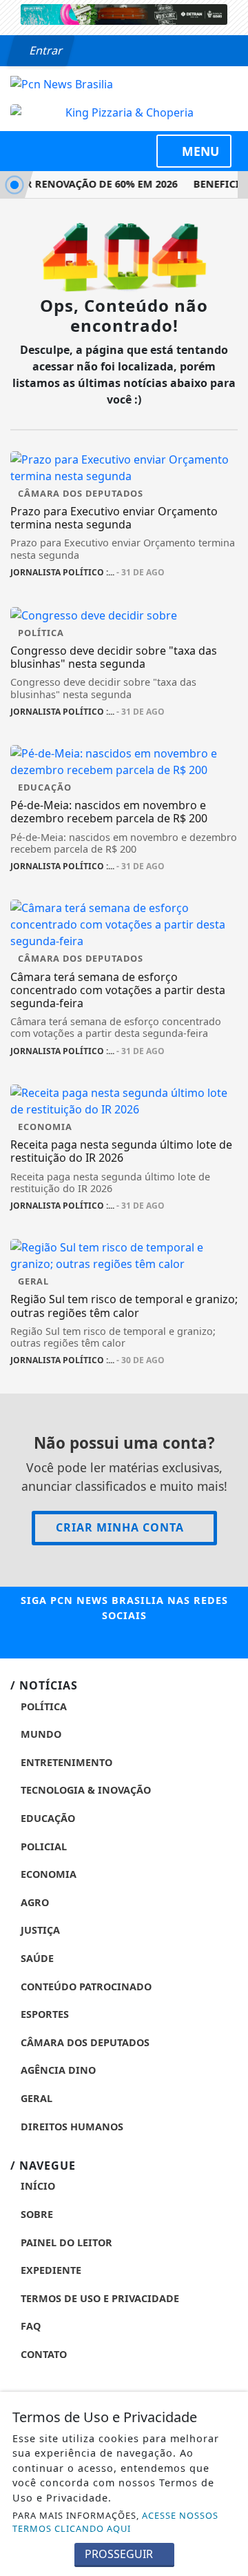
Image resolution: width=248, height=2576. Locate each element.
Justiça (39, 1930)
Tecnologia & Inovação (84, 1790)
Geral (35, 2098)
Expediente (50, 2270)
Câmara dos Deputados (84, 2042)
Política (42, 1706)
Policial (42, 1846)
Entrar (45, 50)
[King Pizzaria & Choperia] (124, 112)
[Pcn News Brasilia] (62, 83)
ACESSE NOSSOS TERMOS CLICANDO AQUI (115, 2522)
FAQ (29, 2326)
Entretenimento (65, 1762)
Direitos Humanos (71, 2127)
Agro (33, 1902)
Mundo (40, 1734)
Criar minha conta (120, 1527)
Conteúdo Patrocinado (85, 1987)
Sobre (35, 2214)
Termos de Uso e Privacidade (99, 2298)
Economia (47, 1874)
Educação (46, 1818)
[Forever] (124, 13)
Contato (42, 2354)
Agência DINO (57, 2070)
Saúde (36, 1958)
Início (37, 2186)
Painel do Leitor (65, 2242)
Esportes (43, 2014)
